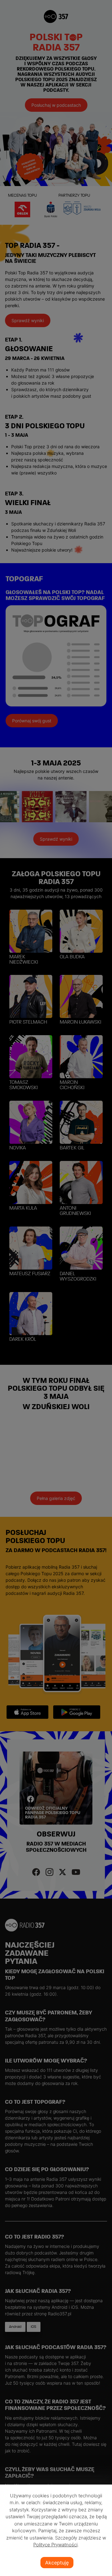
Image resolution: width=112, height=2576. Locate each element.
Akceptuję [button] (57, 2563)
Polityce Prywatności (55, 2545)
